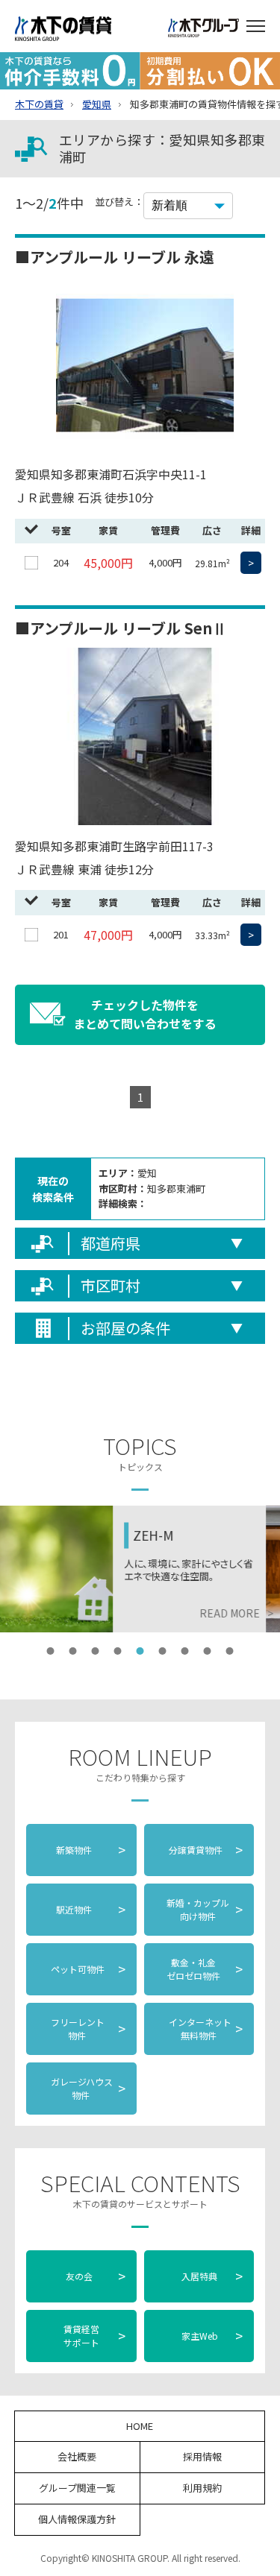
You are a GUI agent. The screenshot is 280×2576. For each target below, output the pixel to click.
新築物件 (91, 1849)
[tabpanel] (140, 1569)
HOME (140, 2426)
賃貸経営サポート (94, 2336)
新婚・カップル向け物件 (205, 1909)
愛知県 (97, 104)
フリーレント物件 (87, 2029)
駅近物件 (91, 1909)
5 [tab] (140, 1651)
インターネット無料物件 (205, 2029)
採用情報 (202, 2456)
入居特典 (212, 2276)
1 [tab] (51, 1651)
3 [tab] (96, 1651)
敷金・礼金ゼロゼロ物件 (205, 1969)
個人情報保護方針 (77, 2519)
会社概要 (77, 2456)
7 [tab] (185, 1651)
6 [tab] (163, 1651)
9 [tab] (230, 1651)
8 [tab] (208, 1651)
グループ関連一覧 (77, 2488)
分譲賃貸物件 (205, 1849)
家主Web (212, 2335)
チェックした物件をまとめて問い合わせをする (145, 1014)
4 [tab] (118, 1651)
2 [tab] (73, 1651)
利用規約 (202, 2488)
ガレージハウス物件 (87, 2088)
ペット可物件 (87, 1969)
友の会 (94, 2276)
